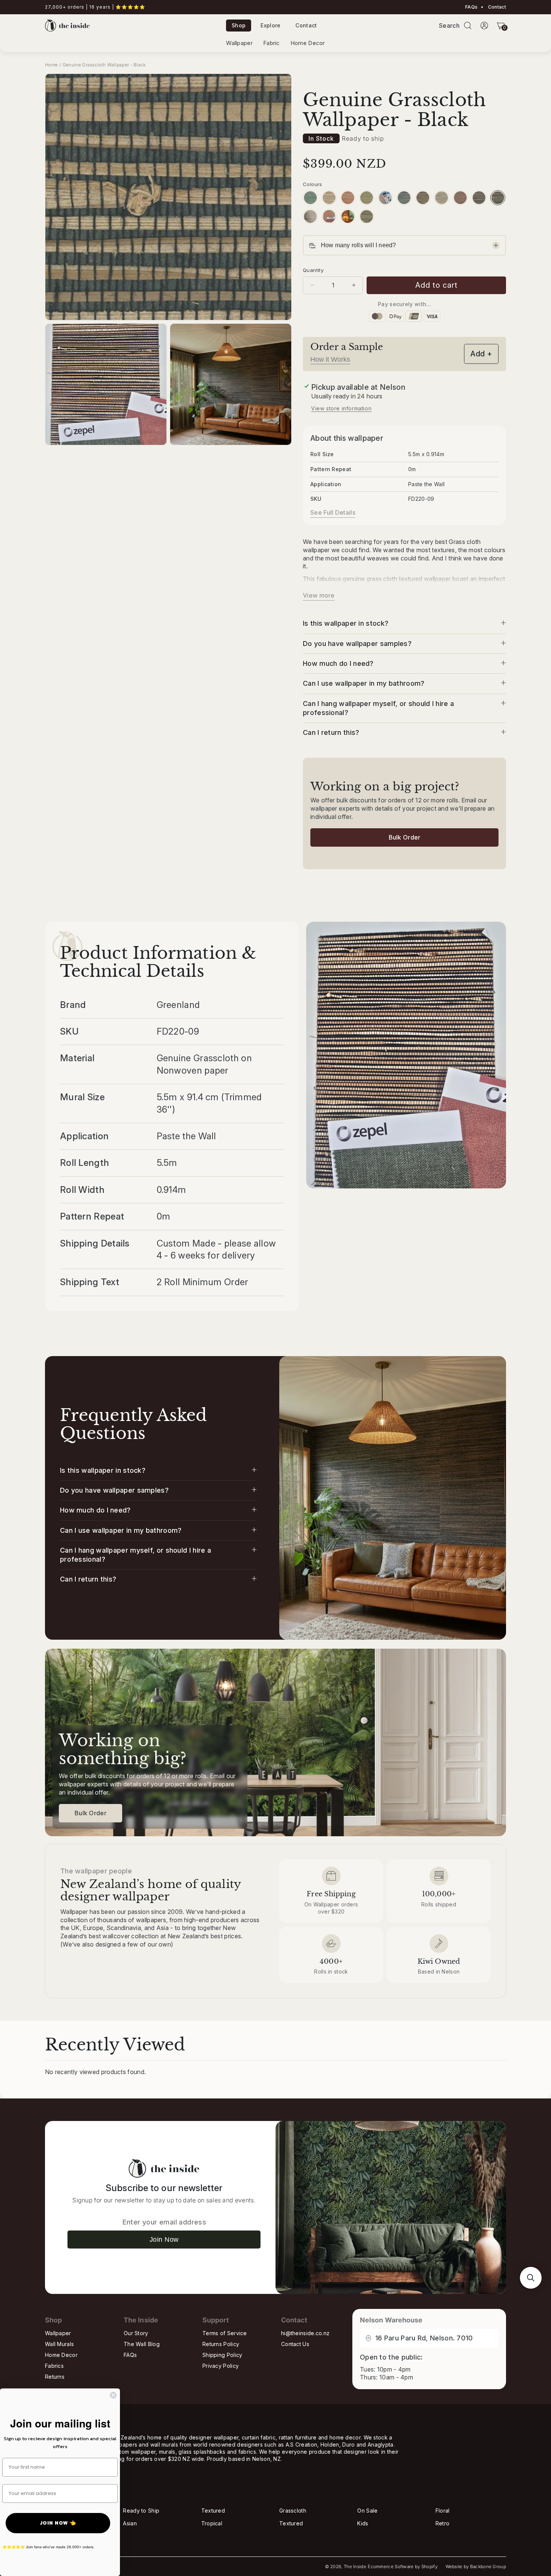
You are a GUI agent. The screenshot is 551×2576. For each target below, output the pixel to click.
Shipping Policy (222, 2355)
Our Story (136, 2333)
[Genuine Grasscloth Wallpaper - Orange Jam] (348, 216)
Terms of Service (225, 2333)
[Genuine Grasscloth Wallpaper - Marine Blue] (385, 198)
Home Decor (308, 43)
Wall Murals (59, 2344)
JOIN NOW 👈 (58, 2523)
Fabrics (54, 2366)
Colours (313, 184)
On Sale (367, 2511)
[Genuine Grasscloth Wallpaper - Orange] (348, 198)
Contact (496, 7)
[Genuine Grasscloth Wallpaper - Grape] (460, 198)
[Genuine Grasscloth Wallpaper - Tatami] (329, 198)
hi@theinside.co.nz (305, 2333)
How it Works (330, 359)
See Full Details (333, 512)
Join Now (164, 2240)
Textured (213, 2511)
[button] (468, 26)
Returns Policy (221, 2344)
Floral (443, 2511)
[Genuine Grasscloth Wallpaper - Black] (498, 198)
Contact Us (295, 2344)
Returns (55, 2377)
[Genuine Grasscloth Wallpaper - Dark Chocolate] (479, 198)
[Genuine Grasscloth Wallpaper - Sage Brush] (367, 216)
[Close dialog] (113, 2395)
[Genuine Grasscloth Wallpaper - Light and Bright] (310, 216)
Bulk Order (405, 837)
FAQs (471, 7)
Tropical (212, 2523)
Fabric (272, 43)
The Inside (355, 2567)
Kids (363, 2523)
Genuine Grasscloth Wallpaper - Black (104, 65)
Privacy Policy (221, 2366)
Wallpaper (239, 43)
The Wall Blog (142, 2344)
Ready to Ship (141, 2511)
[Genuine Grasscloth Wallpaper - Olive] (367, 198)
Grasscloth (293, 2511)
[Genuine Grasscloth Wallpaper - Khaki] (423, 198)
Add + (481, 354)
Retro (443, 2523)
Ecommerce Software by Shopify (403, 2567)
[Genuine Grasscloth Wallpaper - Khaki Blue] (404, 198)
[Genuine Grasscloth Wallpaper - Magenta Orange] (329, 216)
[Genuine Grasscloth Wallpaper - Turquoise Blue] (310, 198)
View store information (341, 408)
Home (51, 65)
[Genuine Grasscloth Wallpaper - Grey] (442, 198)
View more (319, 595)
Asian (130, 2523)
